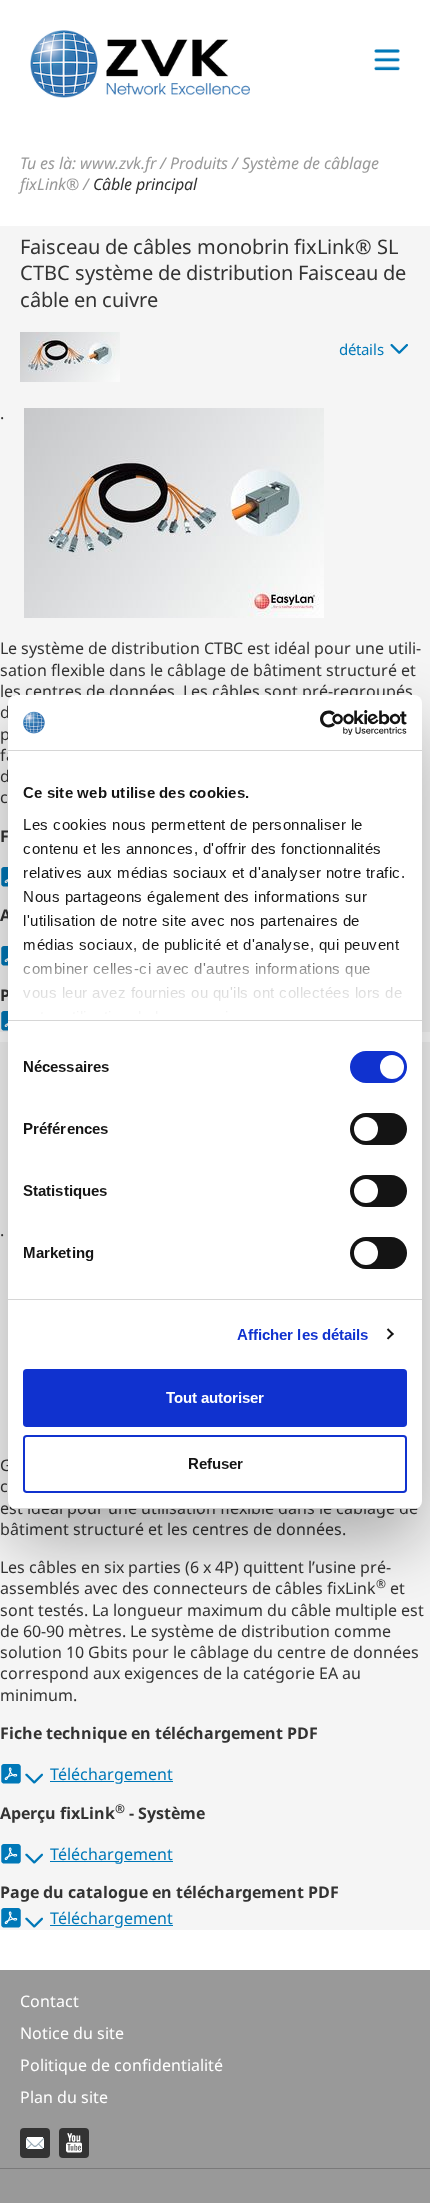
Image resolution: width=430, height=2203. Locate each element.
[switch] (378, 1129)
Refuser (215, 1463)
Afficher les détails (303, 1334)
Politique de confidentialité (121, 2065)
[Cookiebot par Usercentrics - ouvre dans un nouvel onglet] (319, 723)
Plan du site (64, 2097)
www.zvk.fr (118, 163)
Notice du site (72, 2033)
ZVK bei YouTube (74, 2143)
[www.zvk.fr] (140, 92)
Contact (49, 2001)
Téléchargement (111, 1774)
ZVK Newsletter (35, 2143)
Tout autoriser (215, 1397)
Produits (199, 163)
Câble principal (145, 184)
